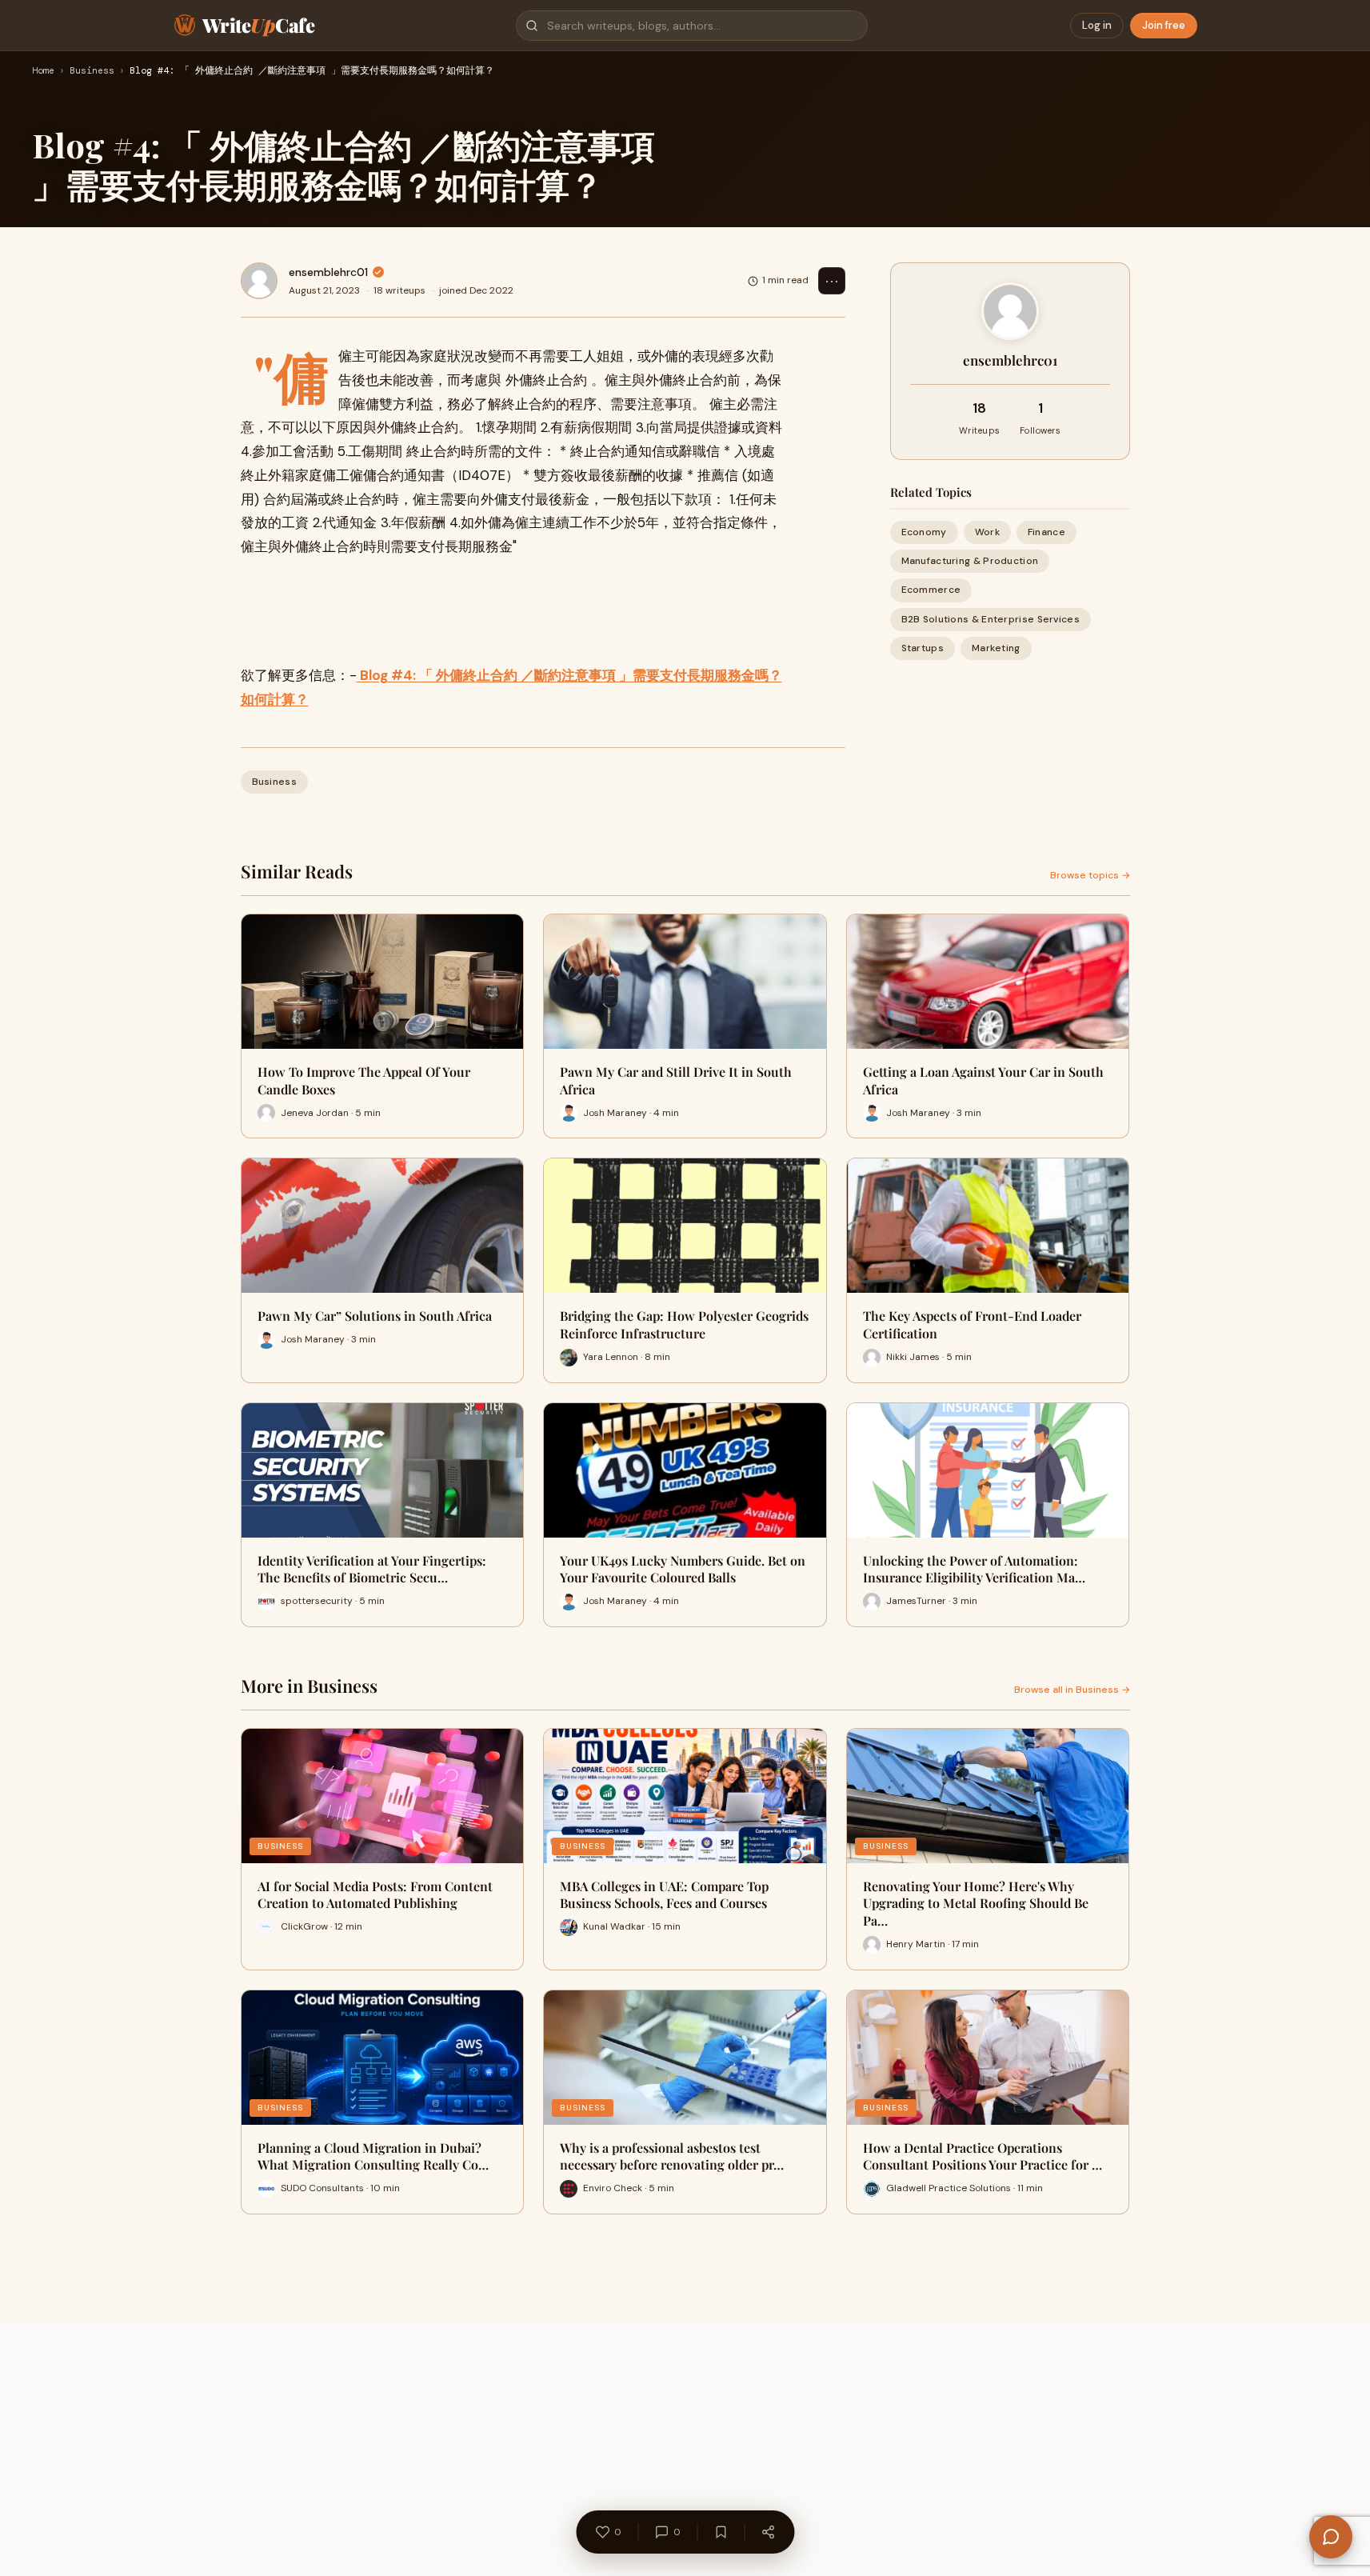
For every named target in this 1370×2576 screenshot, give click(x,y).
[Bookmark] (721, 2532)
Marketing (996, 648)
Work (987, 532)
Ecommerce (931, 590)
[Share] (768, 2532)
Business (92, 71)
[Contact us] (1331, 2537)
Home (43, 71)
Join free (1164, 25)
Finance (1046, 532)
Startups (923, 648)
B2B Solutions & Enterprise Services (991, 619)
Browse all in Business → (1072, 1690)
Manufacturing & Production (970, 561)
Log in (1097, 25)
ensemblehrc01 (328, 272)
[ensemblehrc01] (259, 281)
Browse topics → (1090, 875)
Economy (924, 532)
